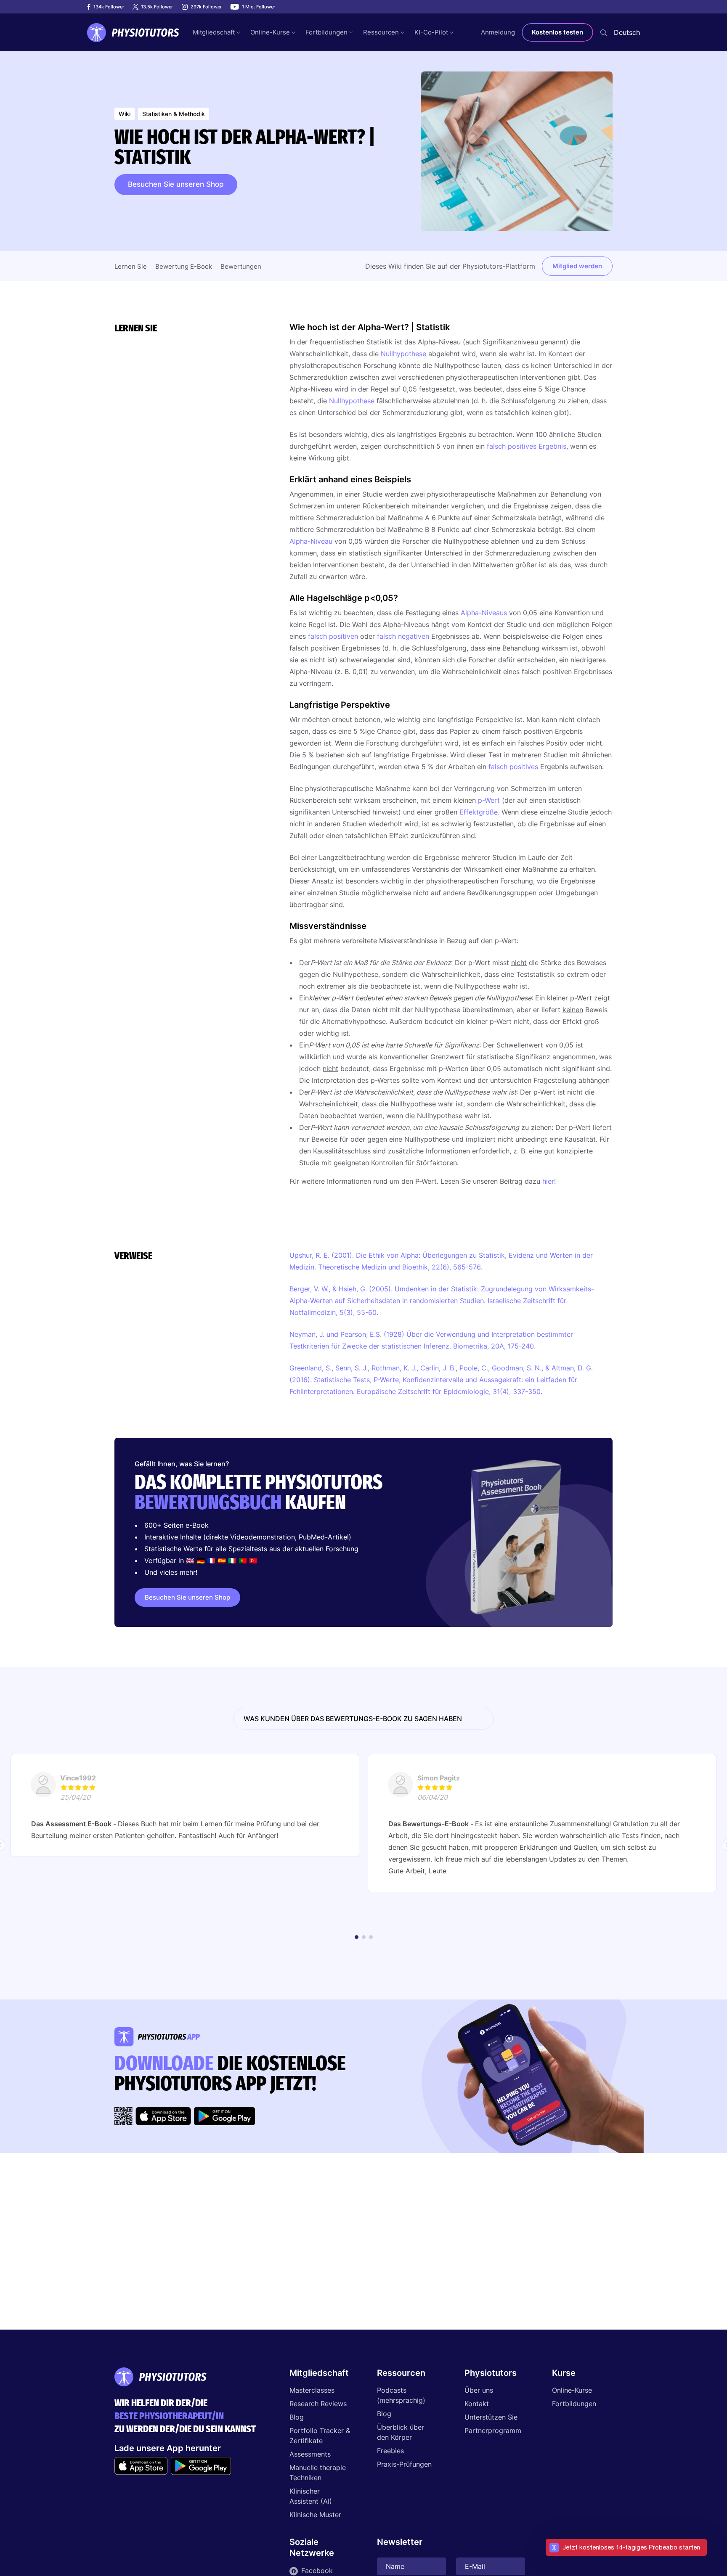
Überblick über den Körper (401, 2432)
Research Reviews (318, 2404)
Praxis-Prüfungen (404, 2464)
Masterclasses (312, 2390)
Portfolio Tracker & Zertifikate (320, 2436)
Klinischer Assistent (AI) (311, 2496)
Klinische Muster (315, 2515)
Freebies (390, 2451)
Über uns (479, 2390)
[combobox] (627, 32)
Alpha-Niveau (311, 541)
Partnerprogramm (493, 2431)
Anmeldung (498, 32)
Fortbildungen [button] (326, 32)
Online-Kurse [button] (270, 32)
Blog (297, 2417)
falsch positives (513, 767)
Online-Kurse (572, 2390)
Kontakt (477, 2404)
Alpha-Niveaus (484, 613)
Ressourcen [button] (381, 32)
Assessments (310, 2454)
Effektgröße (479, 812)
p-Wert (489, 800)
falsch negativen (403, 636)
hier (548, 1181)
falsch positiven (333, 636)
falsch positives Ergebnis (527, 446)
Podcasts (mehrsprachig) (401, 2395)
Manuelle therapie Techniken (318, 2473)
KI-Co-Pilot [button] (431, 32)
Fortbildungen (574, 2404)
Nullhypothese (403, 354)
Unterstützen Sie (491, 2417)
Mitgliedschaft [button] (214, 32)
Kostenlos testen (557, 32)
